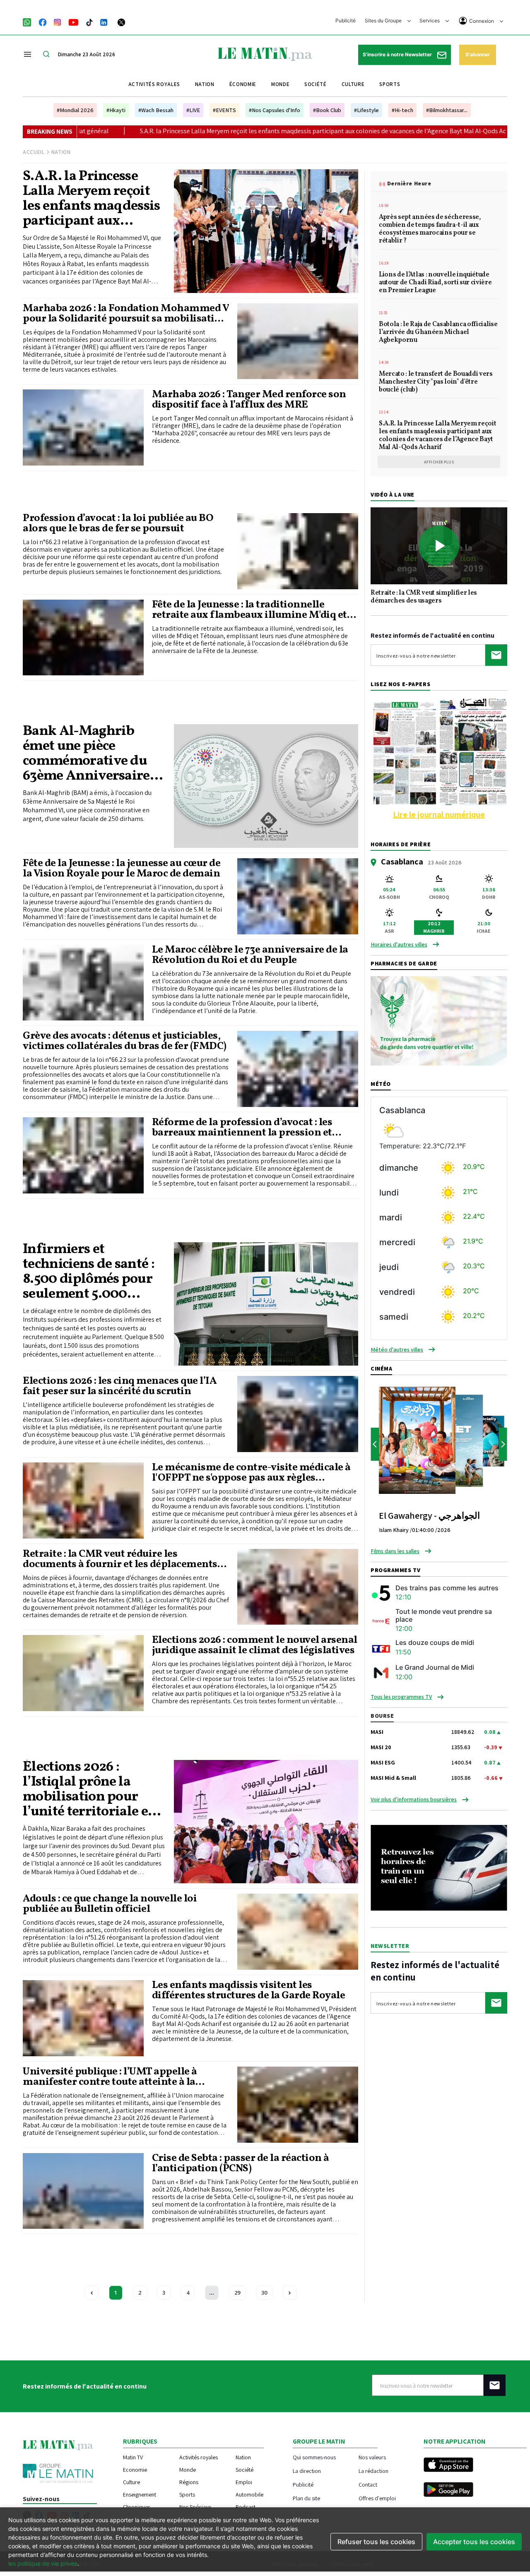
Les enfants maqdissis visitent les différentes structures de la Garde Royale (249, 1990)
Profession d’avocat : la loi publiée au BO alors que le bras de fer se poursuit (118, 523)
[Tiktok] (89, 22)
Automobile (249, 2494)
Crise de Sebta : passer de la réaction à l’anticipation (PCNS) (241, 2163)
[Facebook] (43, 22)
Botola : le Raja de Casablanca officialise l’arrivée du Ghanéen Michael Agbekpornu (438, 333)
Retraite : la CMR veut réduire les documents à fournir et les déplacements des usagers (120, 1559)
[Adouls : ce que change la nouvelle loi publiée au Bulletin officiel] (298, 1932)
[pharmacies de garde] (439, 1020)
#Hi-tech (402, 110)
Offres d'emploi (377, 2498)
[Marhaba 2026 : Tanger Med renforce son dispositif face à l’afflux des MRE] (83, 427)
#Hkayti (116, 110)
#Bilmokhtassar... (447, 110)
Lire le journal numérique (439, 814)
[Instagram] (58, 22)
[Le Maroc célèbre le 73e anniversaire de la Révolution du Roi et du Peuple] (83, 983)
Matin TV (133, 2457)
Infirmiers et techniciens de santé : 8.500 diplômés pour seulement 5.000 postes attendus (89, 1272)
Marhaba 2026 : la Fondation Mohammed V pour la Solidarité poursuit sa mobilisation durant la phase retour (126, 314)
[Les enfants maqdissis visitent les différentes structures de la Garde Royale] (83, 2018)
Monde (280, 84)
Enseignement (140, 2494)
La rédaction (373, 2471)
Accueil (34, 152)
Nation (205, 84)
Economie (135, 2470)
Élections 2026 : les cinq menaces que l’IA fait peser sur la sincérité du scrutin (120, 1386)
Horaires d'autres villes (399, 944)
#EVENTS (224, 110)
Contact (368, 2484)
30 (264, 2293)
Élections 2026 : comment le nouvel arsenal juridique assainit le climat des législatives (255, 1645)
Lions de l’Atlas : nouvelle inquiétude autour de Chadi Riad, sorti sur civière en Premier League (435, 283)
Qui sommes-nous (314, 2457)
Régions (189, 2482)
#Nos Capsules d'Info (275, 110)
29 (237, 2293)
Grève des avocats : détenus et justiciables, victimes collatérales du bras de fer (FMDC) (125, 1041)
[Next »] (290, 2293)
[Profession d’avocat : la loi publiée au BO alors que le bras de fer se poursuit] (298, 551)
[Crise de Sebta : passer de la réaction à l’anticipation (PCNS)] (83, 2191)
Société (316, 84)
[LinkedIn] (104, 22)
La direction (307, 2471)
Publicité (346, 20)
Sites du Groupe (384, 20)
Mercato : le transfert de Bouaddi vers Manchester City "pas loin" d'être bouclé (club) (436, 382)
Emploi (244, 2482)
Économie (243, 84)
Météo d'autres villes (397, 1349)
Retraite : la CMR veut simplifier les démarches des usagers (424, 597)
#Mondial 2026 (75, 110)
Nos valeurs (372, 2457)
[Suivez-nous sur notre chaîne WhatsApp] (30, 22)
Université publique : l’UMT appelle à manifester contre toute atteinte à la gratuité (110, 2077)
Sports (390, 84)
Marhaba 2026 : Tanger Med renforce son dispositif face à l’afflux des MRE (249, 400)
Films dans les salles (395, 1551)
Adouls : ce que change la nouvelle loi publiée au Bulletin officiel (110, 1904)
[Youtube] (73, 22)
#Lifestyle (366, 110)
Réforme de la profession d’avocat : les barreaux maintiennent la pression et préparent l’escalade (242, 1128)
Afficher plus (439, 462)
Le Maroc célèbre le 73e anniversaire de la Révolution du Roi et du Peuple (250, 955)
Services (430, 20)
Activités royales (154, 84)
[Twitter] (121, 22)
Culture (353, 84)
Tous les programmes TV (401, 1697)
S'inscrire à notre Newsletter (398, 54)
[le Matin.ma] (265, 53)
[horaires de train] (439, 1867)
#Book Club (327, 110)
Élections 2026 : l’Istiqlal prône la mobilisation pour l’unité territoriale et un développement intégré (88, 1790)
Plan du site (306, 2498)
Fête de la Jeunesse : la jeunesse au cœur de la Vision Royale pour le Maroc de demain (122, 869)
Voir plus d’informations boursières (414, 1799)
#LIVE (193, 110)
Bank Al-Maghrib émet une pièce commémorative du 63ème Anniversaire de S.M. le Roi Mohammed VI (86, 754)
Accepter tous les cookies (474, 2542)
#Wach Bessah (156, 110)
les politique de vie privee (43, 2563)
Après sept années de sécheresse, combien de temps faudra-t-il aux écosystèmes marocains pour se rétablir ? (430, 229)
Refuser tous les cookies (376, 2542)
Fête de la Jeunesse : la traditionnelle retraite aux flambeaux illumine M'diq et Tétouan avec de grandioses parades (249, 610)
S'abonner (478, 54)
